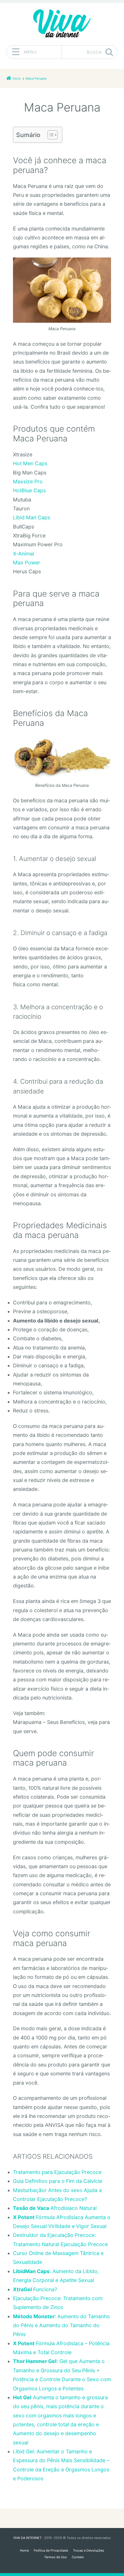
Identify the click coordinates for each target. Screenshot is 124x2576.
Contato (78, 2557)
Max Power (27, 563)
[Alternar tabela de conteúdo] (50, 135)
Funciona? (35, 2289)
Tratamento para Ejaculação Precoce (57, 2172)
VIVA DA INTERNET (27, 2538)
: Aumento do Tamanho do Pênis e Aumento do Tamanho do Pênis (61, 2325)
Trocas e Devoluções (89, 2550)
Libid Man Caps (32, 517)
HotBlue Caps (29, 490)
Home (24, 2550)
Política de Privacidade (51, 2550)
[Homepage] (62, 24)
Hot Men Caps (30, 463)
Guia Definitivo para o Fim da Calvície (58, 2181)
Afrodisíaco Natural (55, 2208)
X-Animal (24, 554)
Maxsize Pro (28, 481)
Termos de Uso (56, 2557)
